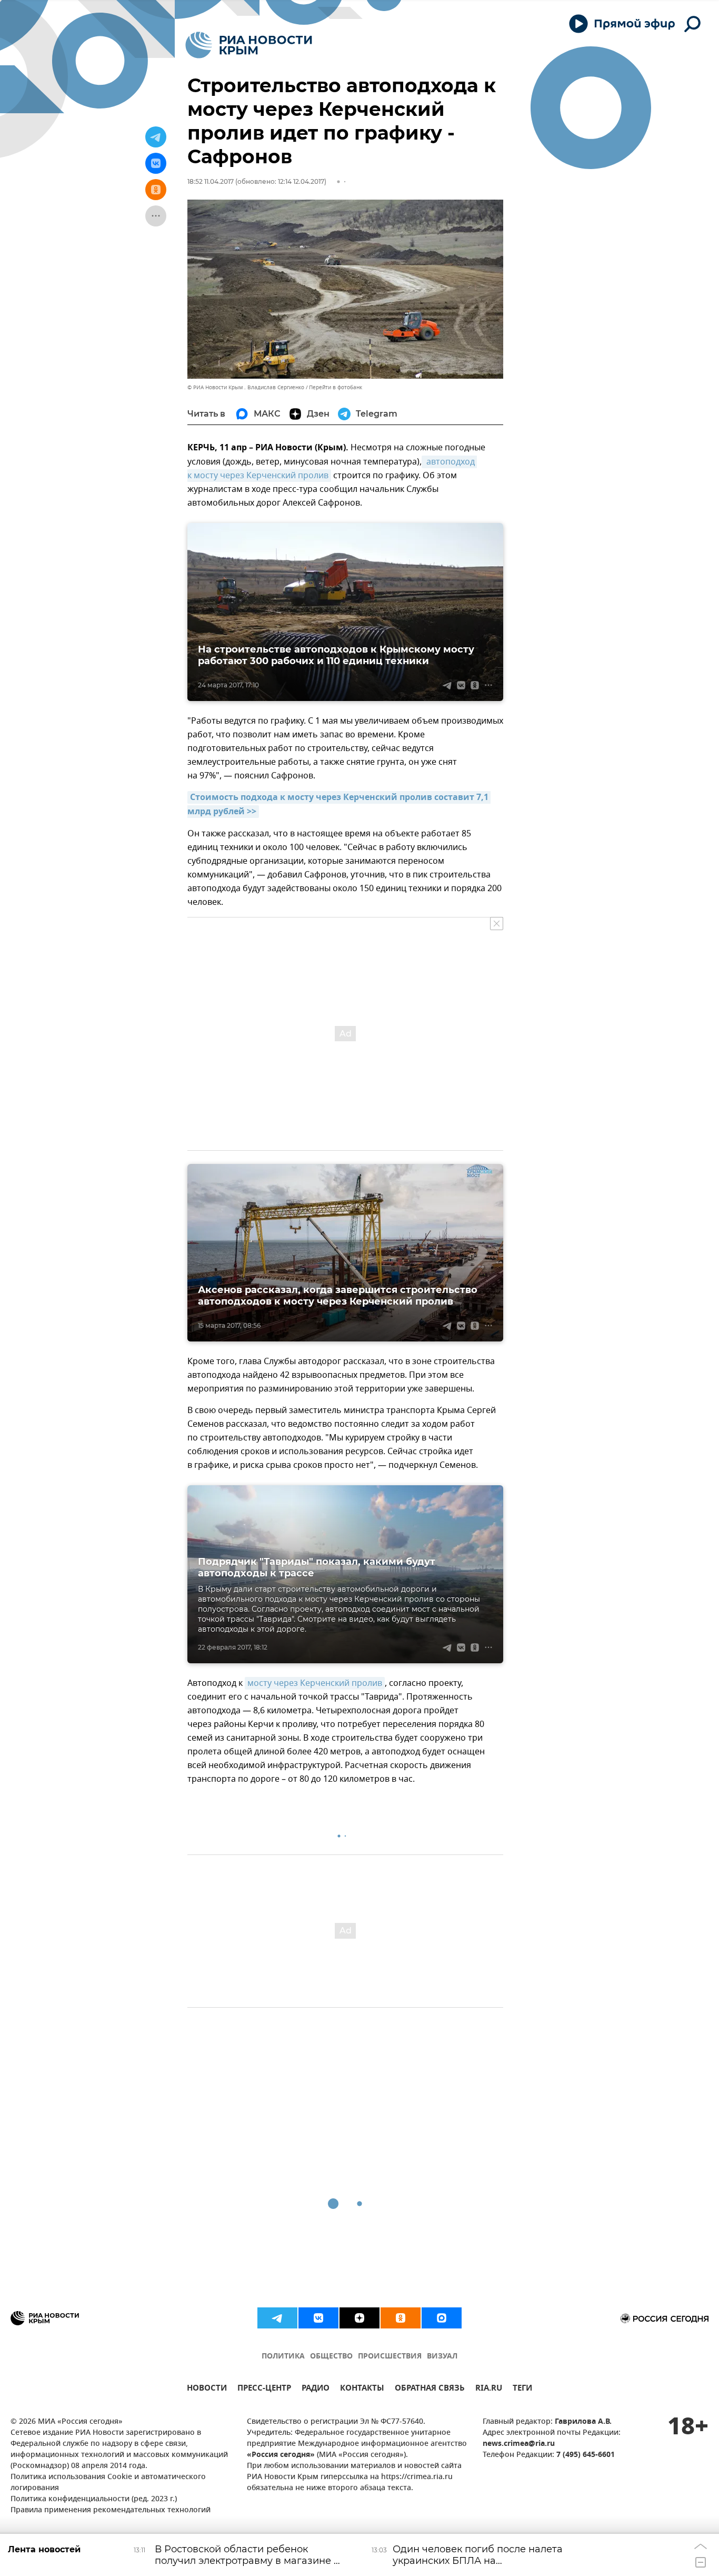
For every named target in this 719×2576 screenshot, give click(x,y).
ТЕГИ (522, 2389)
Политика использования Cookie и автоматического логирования (108, 2483)
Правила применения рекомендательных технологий (111, 2510)
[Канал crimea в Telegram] (277, 2318)
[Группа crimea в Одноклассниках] (401, 2318)
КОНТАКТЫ (362, 2389)
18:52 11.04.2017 (211, 181)
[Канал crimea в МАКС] (442, 2318)
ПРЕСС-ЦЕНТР (264, 2389)
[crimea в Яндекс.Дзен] (359, 2318)
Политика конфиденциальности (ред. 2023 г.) (94, 2499)
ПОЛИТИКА (283, 2357)
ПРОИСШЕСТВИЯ (390, 2357)
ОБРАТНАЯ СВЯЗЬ (430, 2389)
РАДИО (316, 2389)
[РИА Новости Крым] (249, 45)
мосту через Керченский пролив (315, 1683)
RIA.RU (489, 2389)
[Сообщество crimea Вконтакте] (318, 2318)
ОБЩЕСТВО (331, 2357)
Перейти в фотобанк (336, 387)
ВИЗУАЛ (442, 2357)
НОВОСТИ (207, 2389)
